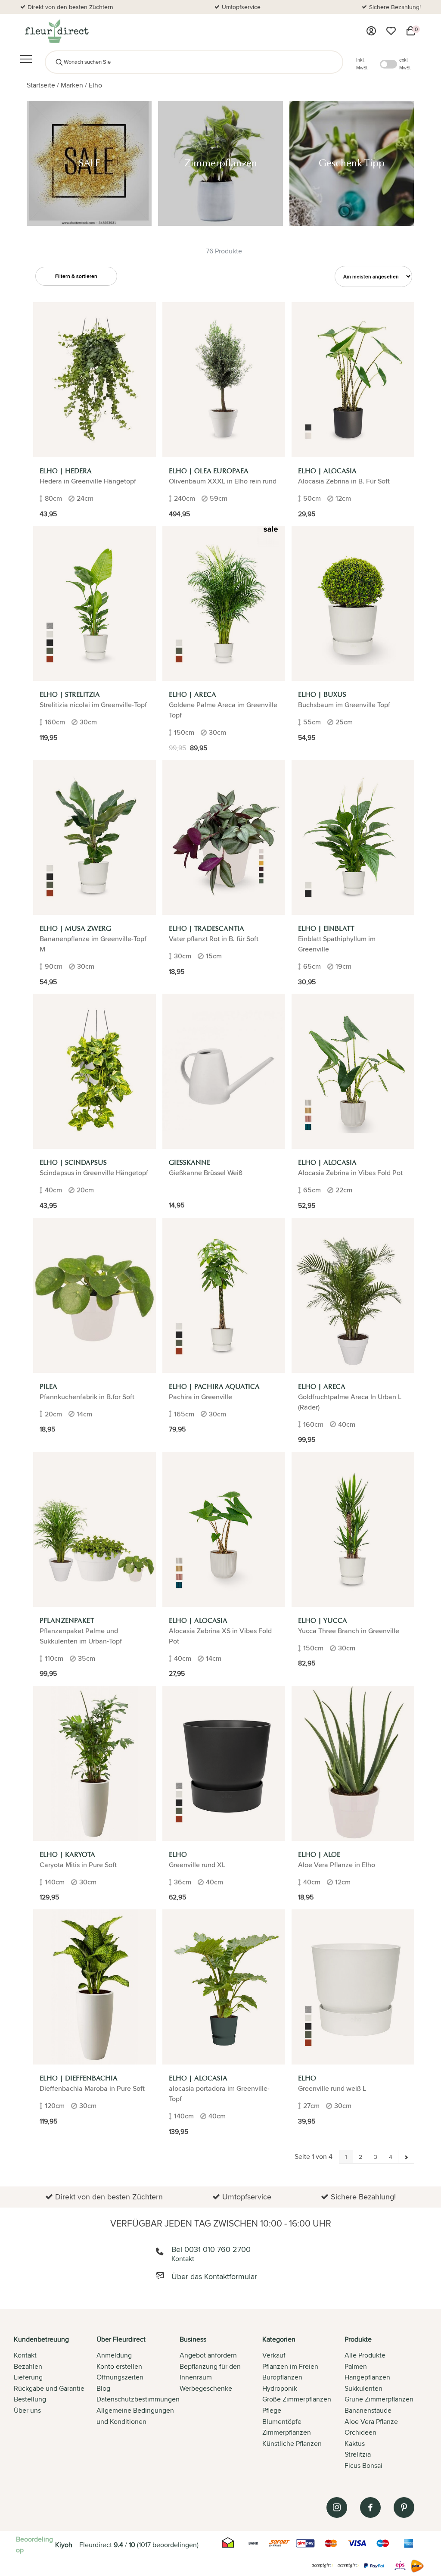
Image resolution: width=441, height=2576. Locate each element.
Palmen (356, 2366)
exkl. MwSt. (405, 64)
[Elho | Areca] (224, 603)
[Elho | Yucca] (353, 1529)
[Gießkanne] (224, 1071)
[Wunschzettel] (391, 31)
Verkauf (274, 2355)
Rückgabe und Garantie (49, 2388)
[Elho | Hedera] (95, 380)
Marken (72, 85)
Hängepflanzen (367, 2377)
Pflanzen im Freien (290, 2366)
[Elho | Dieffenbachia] (95, 1987)
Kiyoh (64, 2545)
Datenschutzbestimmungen (138, 2399)
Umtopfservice (241, 7)
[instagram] (337, 2507)
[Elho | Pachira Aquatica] (224, 1295)
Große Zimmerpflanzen (297, 2399)
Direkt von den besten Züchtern (70, 7)
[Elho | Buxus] (353, 603)
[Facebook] (370, 2507)
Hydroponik (280, 2388)
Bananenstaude (368, 2410)
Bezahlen (28, 2366)
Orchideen (360, 2432)
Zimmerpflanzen (287, 2432)
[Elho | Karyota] (95, 1763)
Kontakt (25, 2355)
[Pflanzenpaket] (95, 1529)
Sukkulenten (363, 2388)
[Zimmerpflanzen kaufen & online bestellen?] (56, 31)
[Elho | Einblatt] (353, 837)
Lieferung (28, 2377)
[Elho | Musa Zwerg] (95, 837)
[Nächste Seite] (406, 2157)
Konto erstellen (119, 2366)
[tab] (55, 2403)
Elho (95, 85)
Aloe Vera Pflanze (371, 2422)
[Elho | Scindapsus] (95, 1071)
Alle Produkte (365, 2355)
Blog (103, 2388)
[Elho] (224, 1763)
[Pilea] (95, 1295)
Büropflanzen (282, 2377)
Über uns (27, 2410)
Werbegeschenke (206, 2388)
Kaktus (355, 2443)
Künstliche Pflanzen (292, 2443)
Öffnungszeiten (120, 2377)
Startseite (41, 85)
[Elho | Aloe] (353, 1763)
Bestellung (30, 2399)
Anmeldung (114, 2355)
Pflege (272, 2410)
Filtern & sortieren (76, 276)
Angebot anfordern (208, 2355)
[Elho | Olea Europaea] (224, 380)
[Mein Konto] (371, 31)
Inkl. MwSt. (362, 64)
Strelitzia (358, 2454)
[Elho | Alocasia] (353, 380)
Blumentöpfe (282, 2422)
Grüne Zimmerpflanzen (379, 2399)
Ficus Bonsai (363, 2465)
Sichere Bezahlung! (395, 7)
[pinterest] (404, 2507)
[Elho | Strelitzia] (95, 603)
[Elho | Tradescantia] (224, 837)
